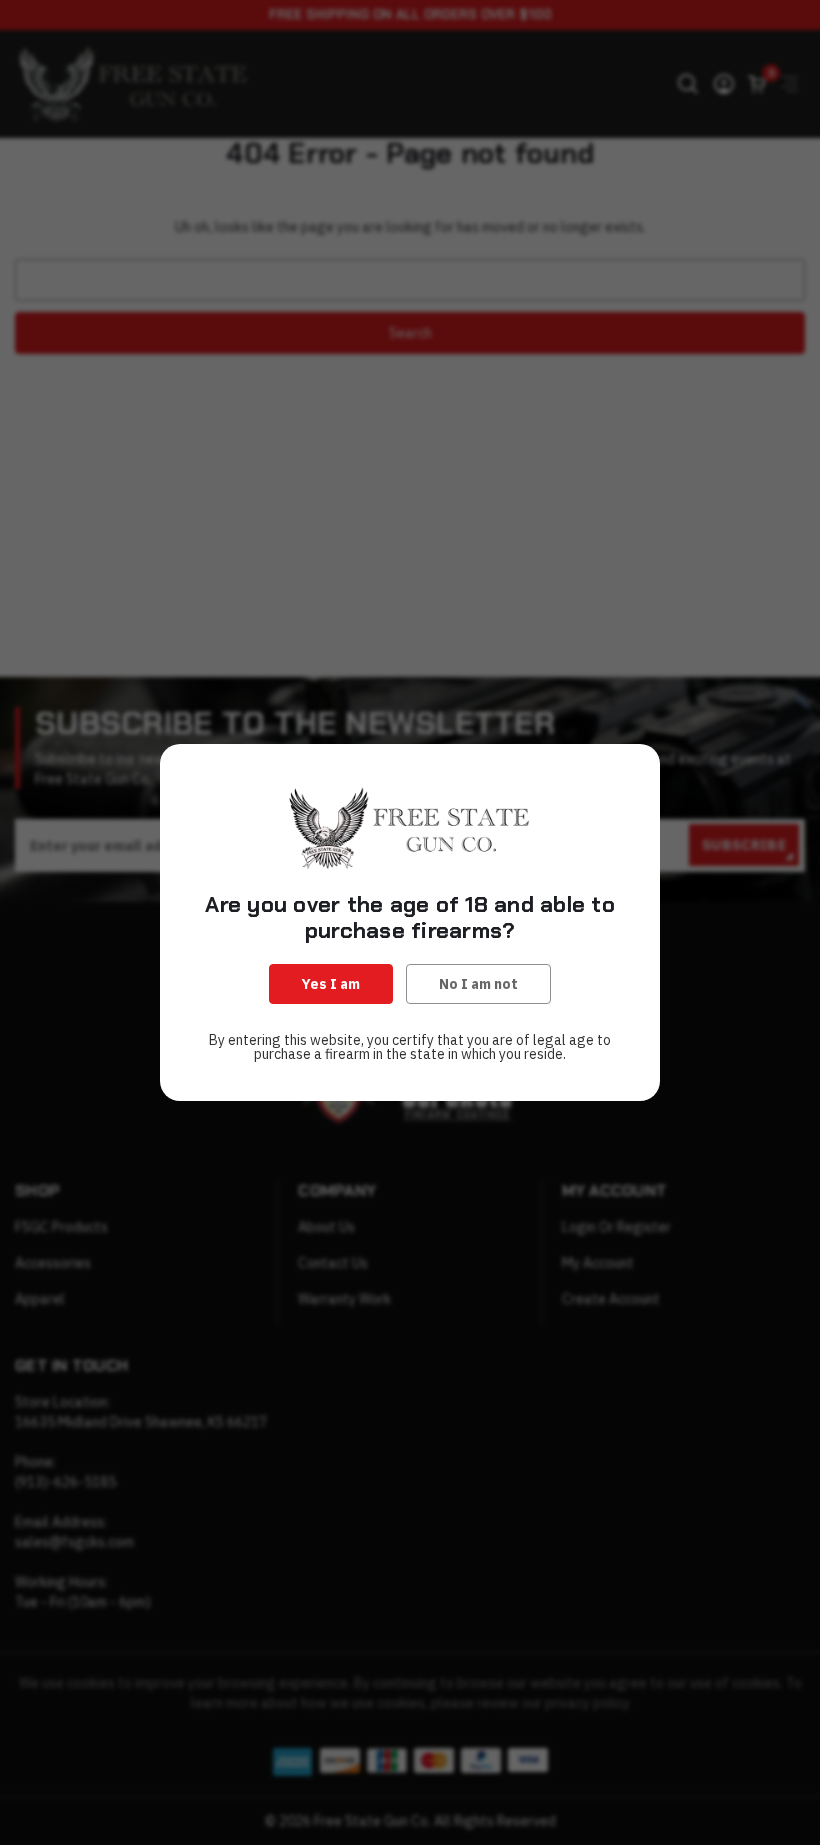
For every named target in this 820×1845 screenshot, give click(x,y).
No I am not (478, 984)
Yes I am (331, 984)
